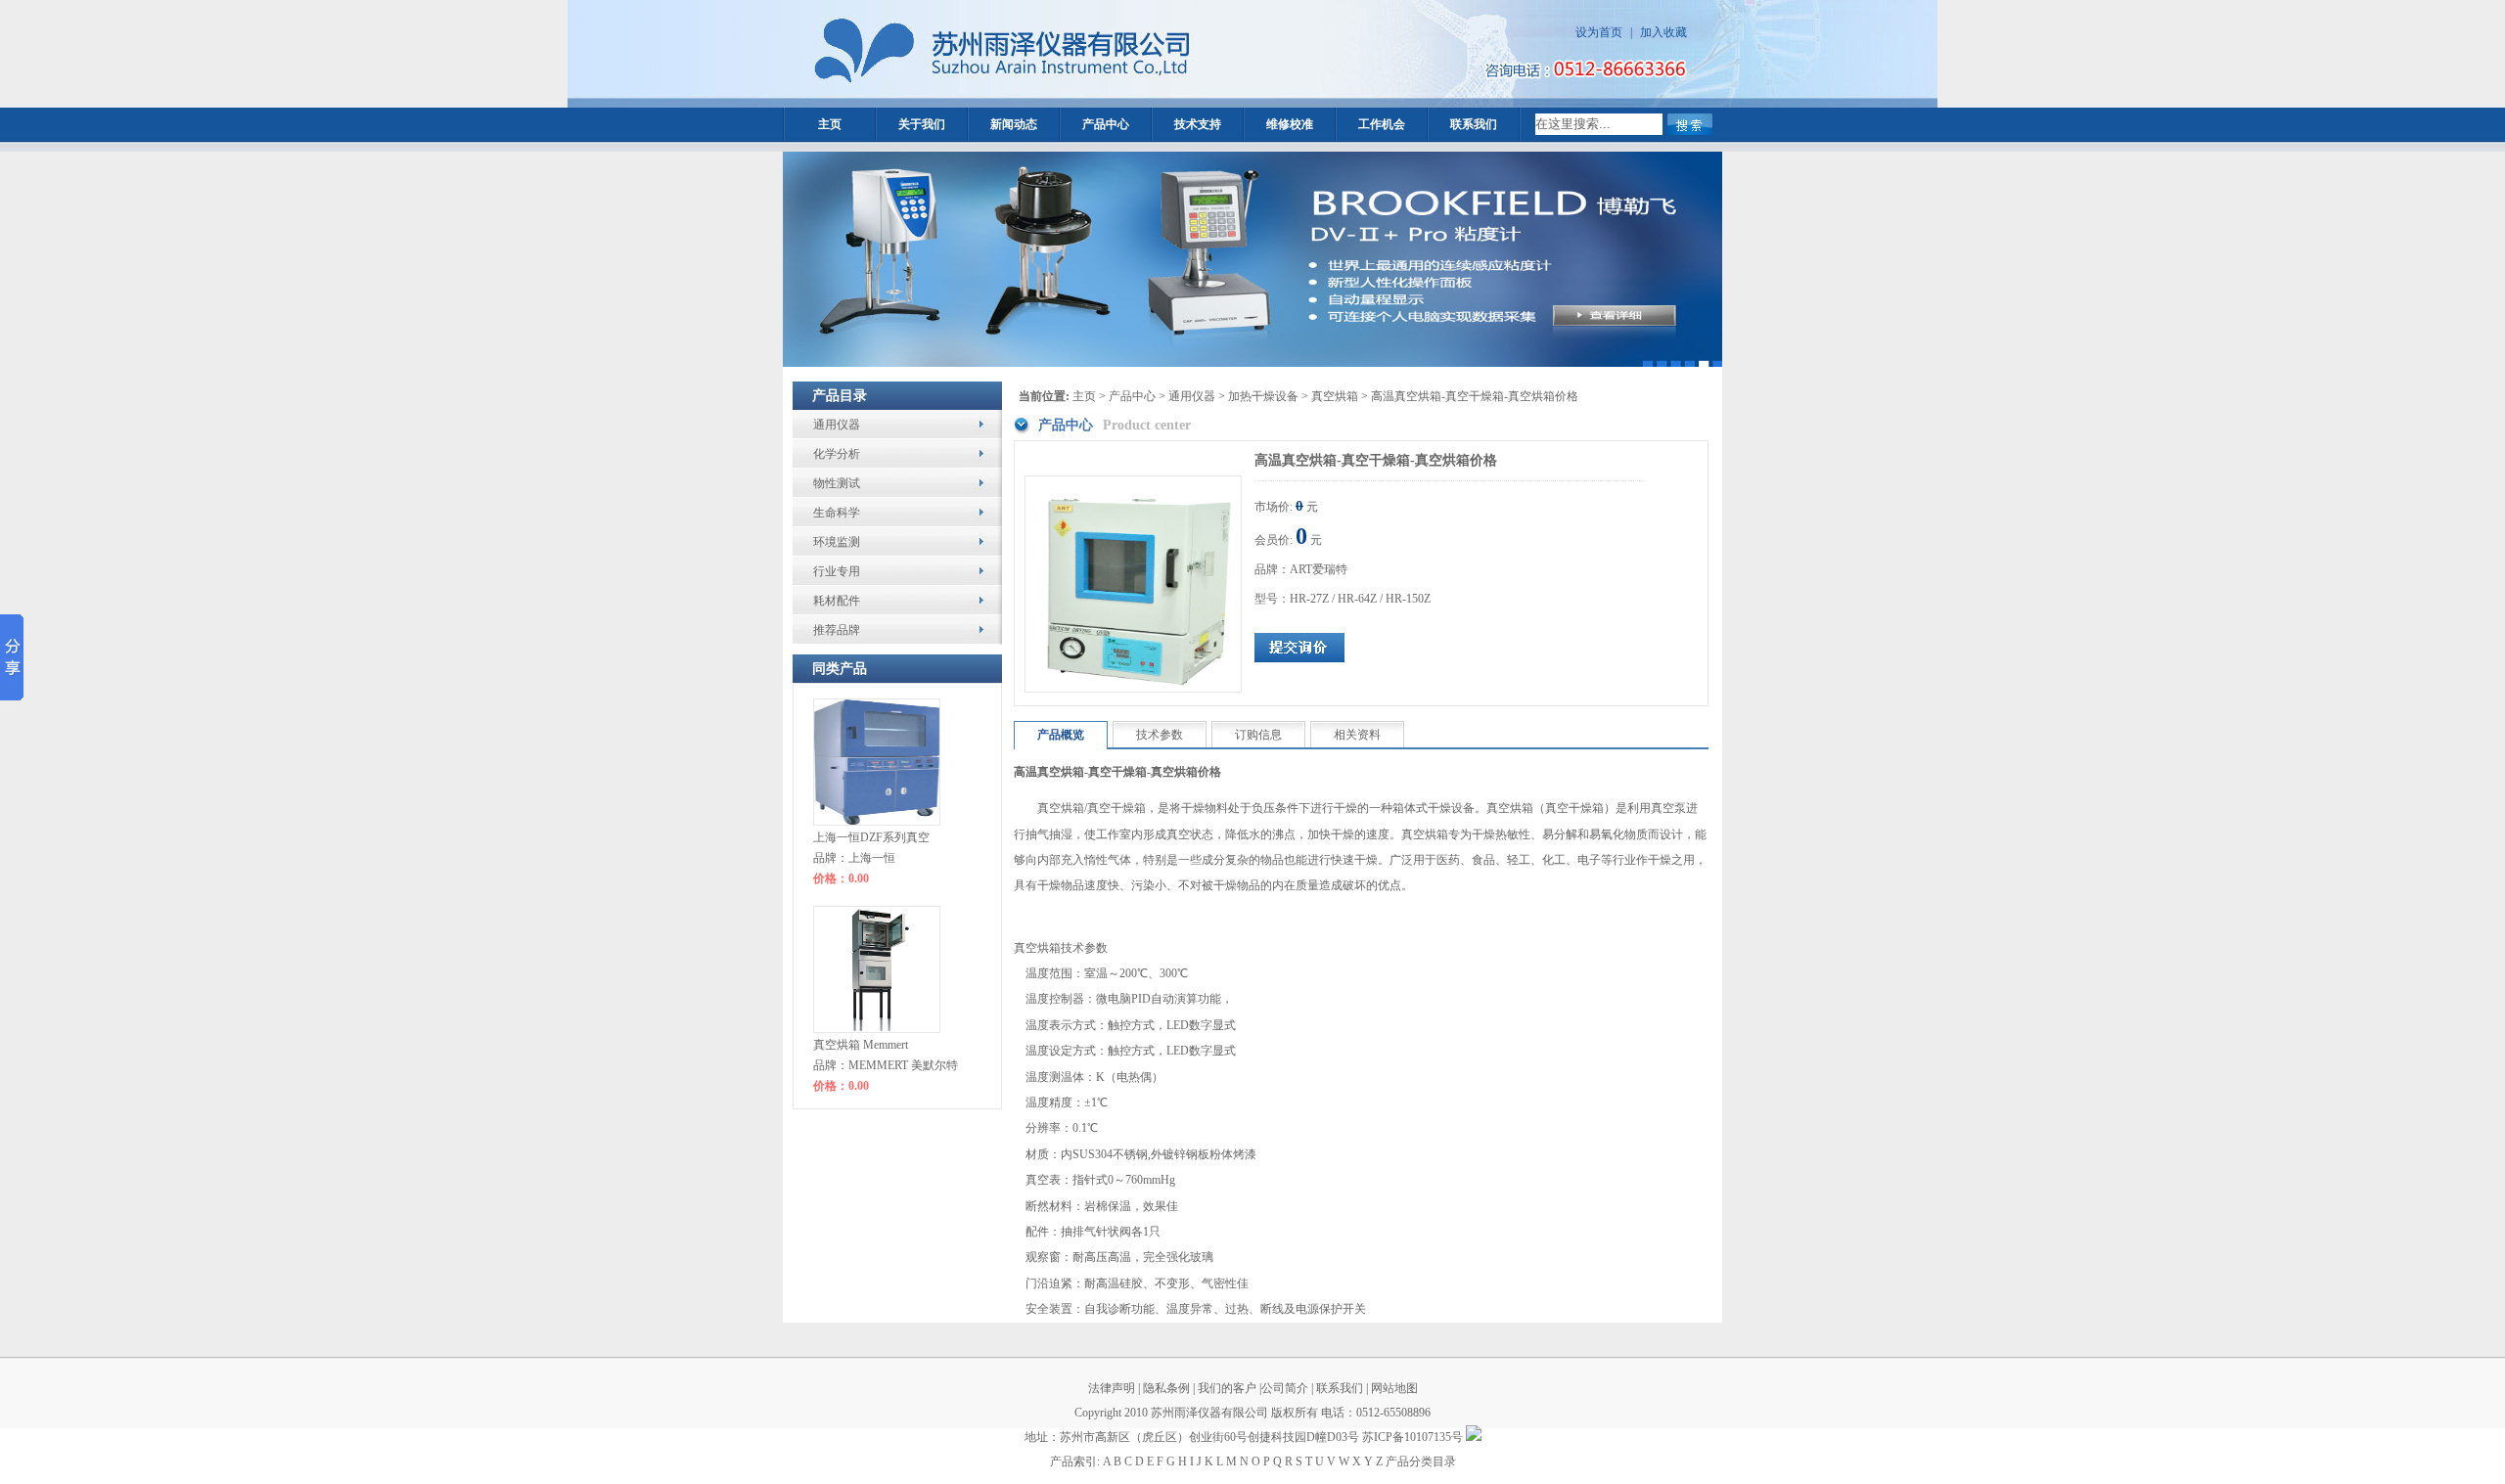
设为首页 (1599, 32)
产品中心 (1106, 124)
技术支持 (1198, 124)
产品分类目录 (1421, 1462)
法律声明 (1112, 1388)
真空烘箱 (1335, 396)
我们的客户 (1227, 1388)
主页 (830, 124)
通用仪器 (837, 425)
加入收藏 (1663, 32)
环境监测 (837, 542)
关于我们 (922, 124)
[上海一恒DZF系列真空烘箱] (877, 762)
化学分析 (837, 454)
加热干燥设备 (1263, 396)
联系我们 (1474, 124)
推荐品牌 (837, 630)
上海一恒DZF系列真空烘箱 (871, 840)
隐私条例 (1166, 1388)
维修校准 (1290, 124)
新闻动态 (1014, 124)
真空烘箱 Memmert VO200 (861, 1048)
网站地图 (1393, 1388)
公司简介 (1285, 1388)
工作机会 (1382, 124)
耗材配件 (837, 601)
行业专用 (837, 571)
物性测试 (837, 483)
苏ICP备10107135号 (1412, 1437)
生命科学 (837, 513)
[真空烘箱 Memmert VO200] (877, 969)
